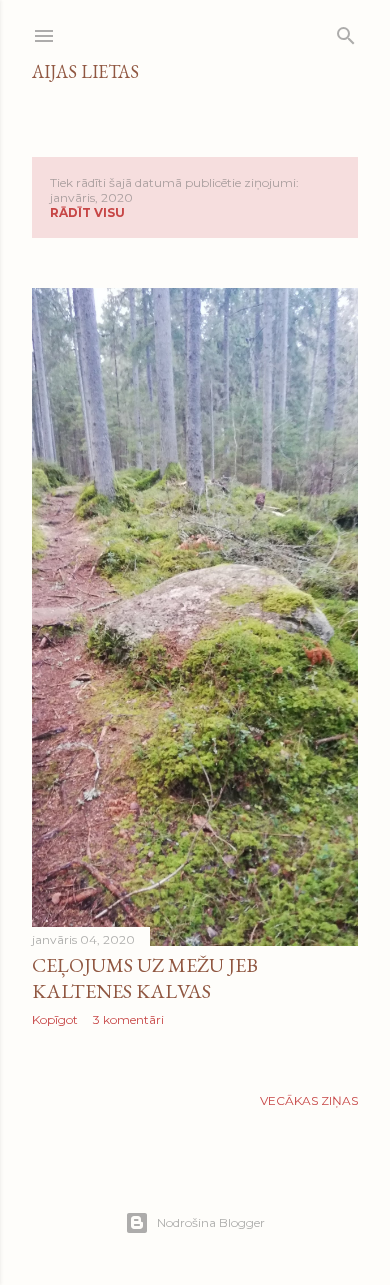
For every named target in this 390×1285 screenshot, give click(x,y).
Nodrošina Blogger (211, 1222)
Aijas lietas (85, 71)
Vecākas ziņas (309, 1100)
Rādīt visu (87, 212)
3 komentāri (128, 1019)
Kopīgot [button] (55, 1019)
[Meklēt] (346, 31)
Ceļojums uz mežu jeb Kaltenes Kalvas (145, 978)
